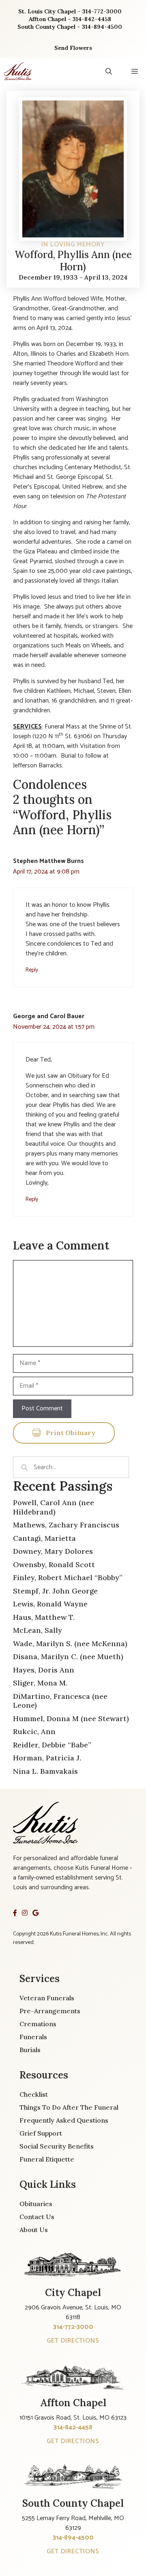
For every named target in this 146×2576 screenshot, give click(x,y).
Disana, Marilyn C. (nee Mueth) (68, 1656)
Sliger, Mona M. (40, 1683)
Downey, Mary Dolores (53, 1551)
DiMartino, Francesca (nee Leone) (60, 1701)
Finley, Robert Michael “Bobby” (68, 1577)
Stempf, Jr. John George (55, 1591)
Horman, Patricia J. (47, 1758)
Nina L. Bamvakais (45, 1771)
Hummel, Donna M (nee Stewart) (71, 1718)
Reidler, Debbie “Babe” (52, 1745)
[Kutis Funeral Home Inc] (18, 71)
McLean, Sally (38, 1630)
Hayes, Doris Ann (44, 1670)
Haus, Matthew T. (44, 1617)
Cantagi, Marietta (44, 1538)
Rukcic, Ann (34, 1731)
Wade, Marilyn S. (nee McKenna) (70, 1644)
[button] (109, 71)
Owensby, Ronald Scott (54, 1565)
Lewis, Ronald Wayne (50, 1604)
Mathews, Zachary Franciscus (66, 1525)
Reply (32, 970)
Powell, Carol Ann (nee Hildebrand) (54, 1507)
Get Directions (73, 2341)
